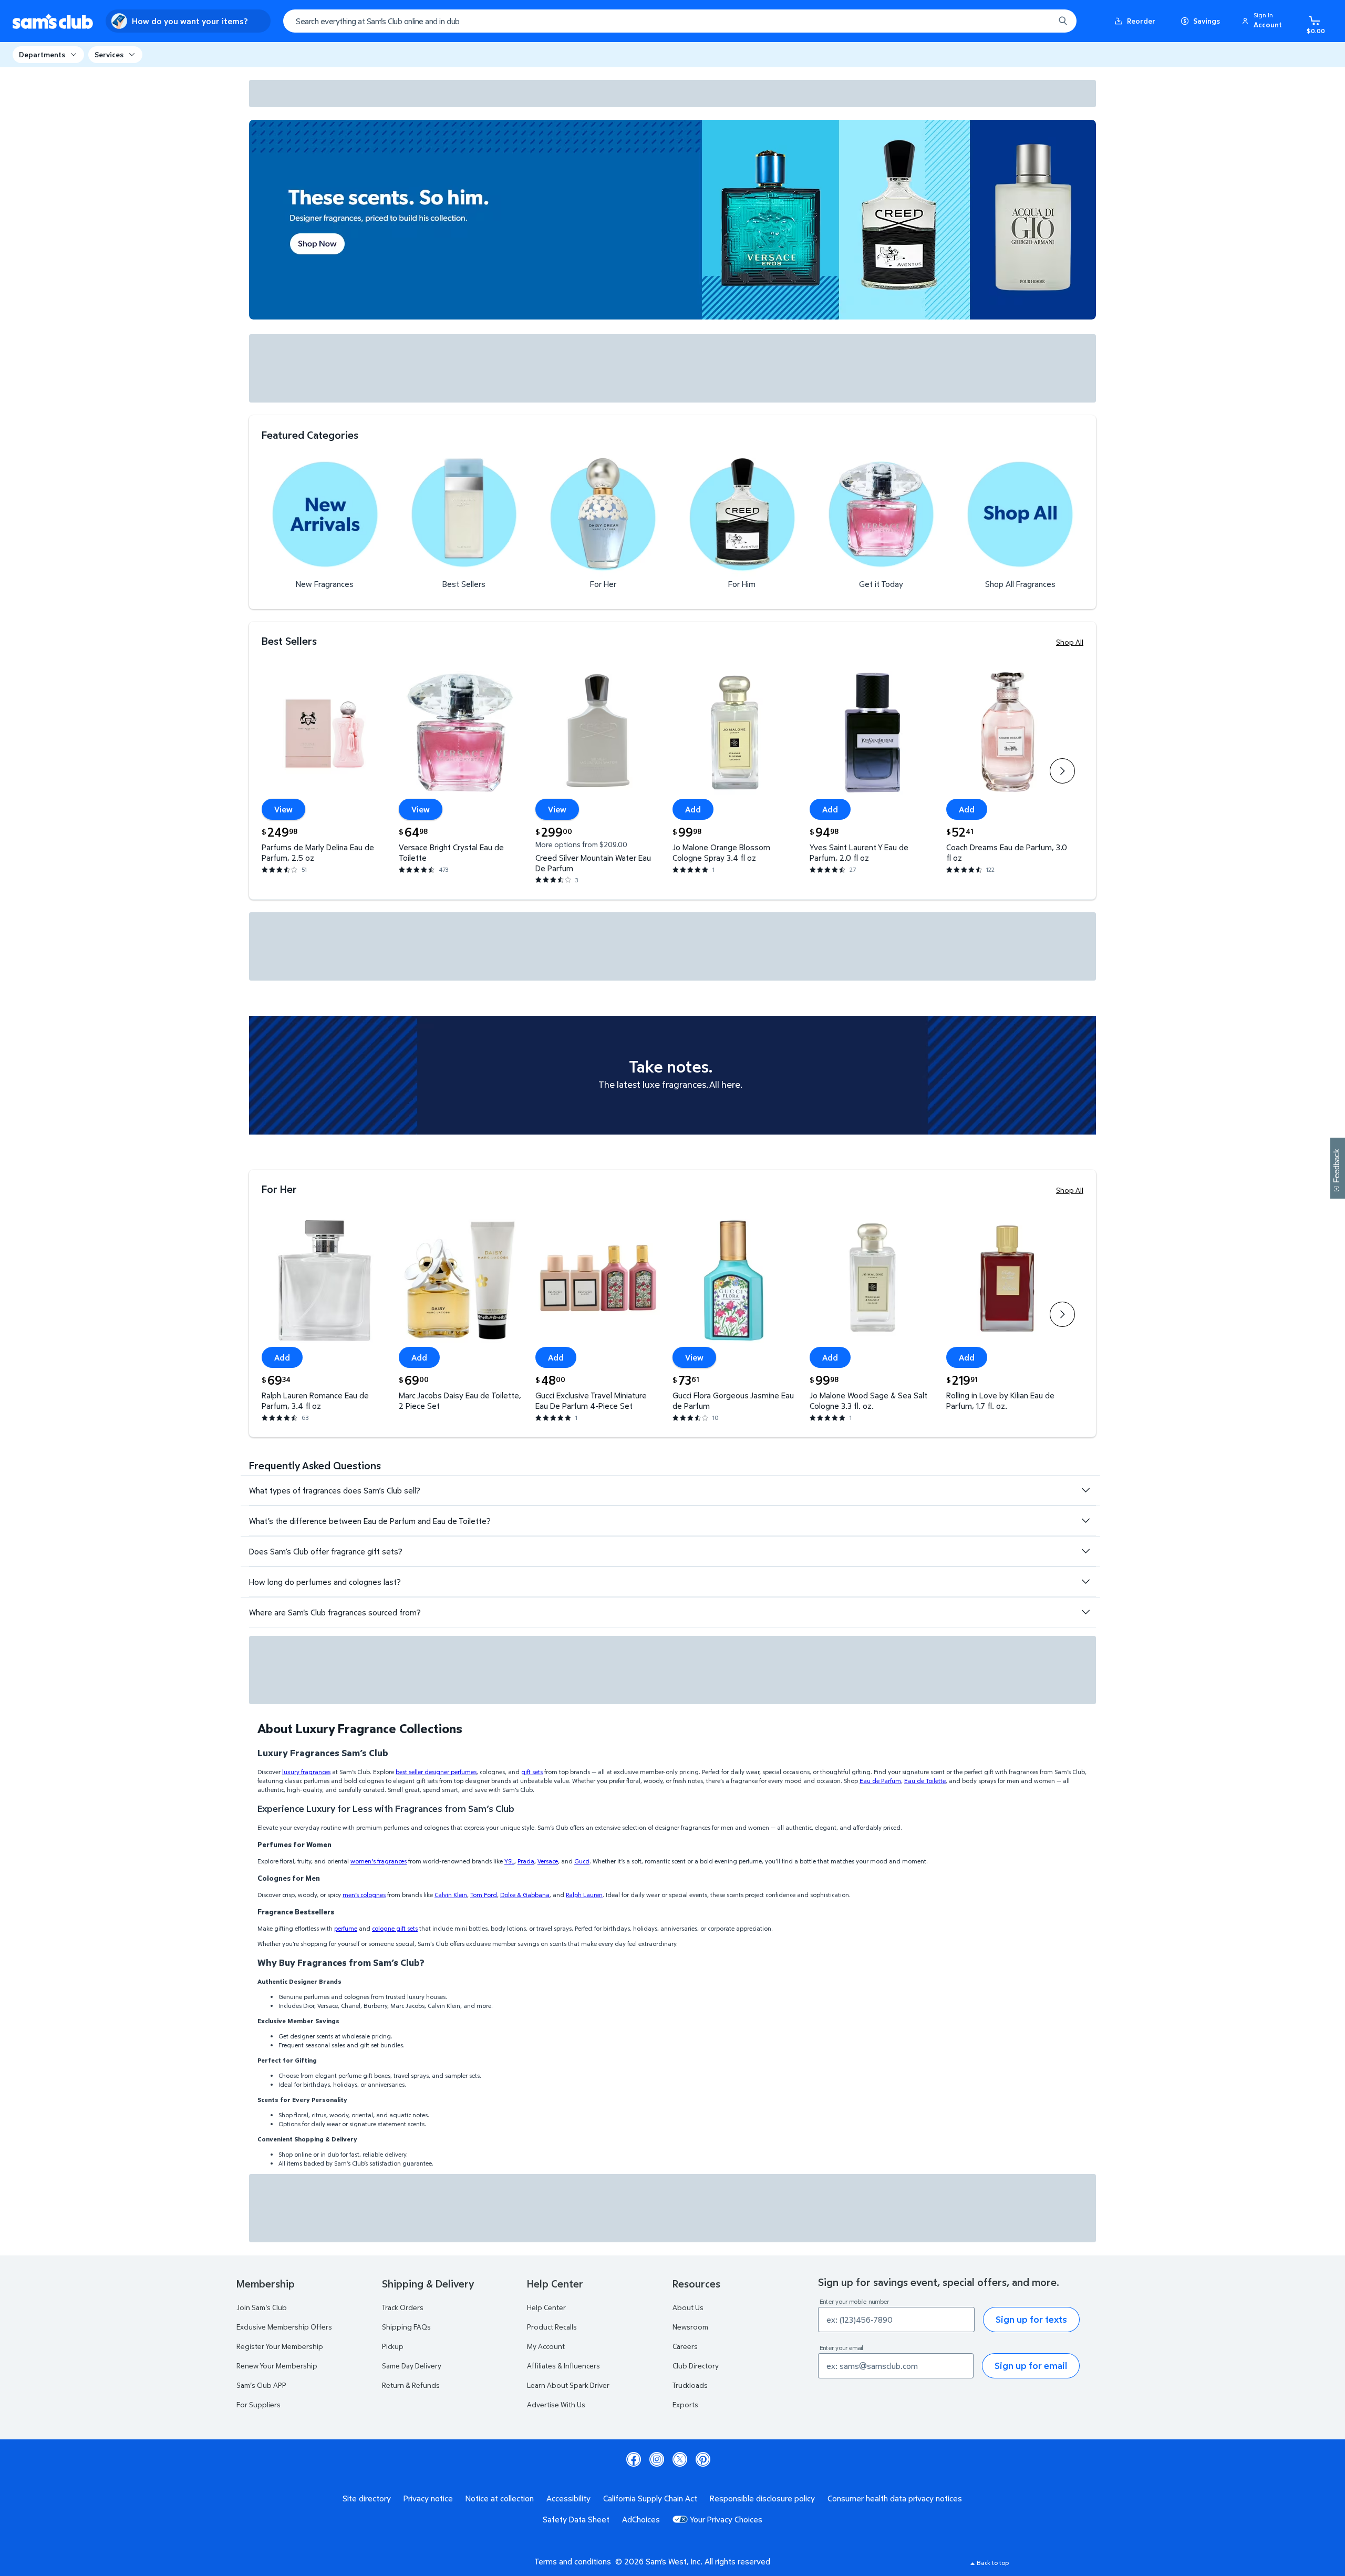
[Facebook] (634, 2459)
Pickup (393, 2346)
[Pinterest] (703, 2459)
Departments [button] (42, 54)
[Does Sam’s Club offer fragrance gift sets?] (1085, 1551)
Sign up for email (1031, 2366)
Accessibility (568, 2498)
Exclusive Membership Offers (284, 2327)
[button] (1264, 21)
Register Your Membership (280, 2346)
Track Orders (403, 2307)
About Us (688, 2307)
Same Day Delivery (412, 2366)
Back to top (993, 2563)
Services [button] (109, 54)
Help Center (546, 2307)
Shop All (1070, 642)
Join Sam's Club (262, 2307)
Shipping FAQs (406, 2327)
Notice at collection (500, 2498)
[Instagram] (657, 2459)
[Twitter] (680, 2459)
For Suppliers (258, 2404)
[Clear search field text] (1039, 21)
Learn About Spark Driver (568, 2385)
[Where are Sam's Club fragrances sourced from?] (1085, 1612)
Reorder (1141, 21)
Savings (1207, 21)
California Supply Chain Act (650, 2498)
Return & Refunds (411, 2385)
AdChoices (641, 2519)
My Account (546, 2346)
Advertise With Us (556, 2404)
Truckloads (690, 2385)
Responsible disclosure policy (762, 2498)
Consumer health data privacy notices (895, 2498)
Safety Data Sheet (576, 2519)
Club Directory (696, 2366)
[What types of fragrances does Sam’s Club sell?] (1085, 1490)
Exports (685, 2404)
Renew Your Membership (277, 2366)
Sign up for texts (1031, 2319)
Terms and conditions (573, 2561)
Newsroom (690, 2327)
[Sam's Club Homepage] (53, 21)
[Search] (1063, 21)
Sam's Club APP (261, 2385)
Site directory (367, 2498)
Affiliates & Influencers (563, 2366)
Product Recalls (552, 2327)
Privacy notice (428, 2498)
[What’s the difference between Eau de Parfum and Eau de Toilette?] (1085, 1521)
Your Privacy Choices (726, 2519)
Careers (685, 2346)
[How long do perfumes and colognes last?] (1085, 1582)
